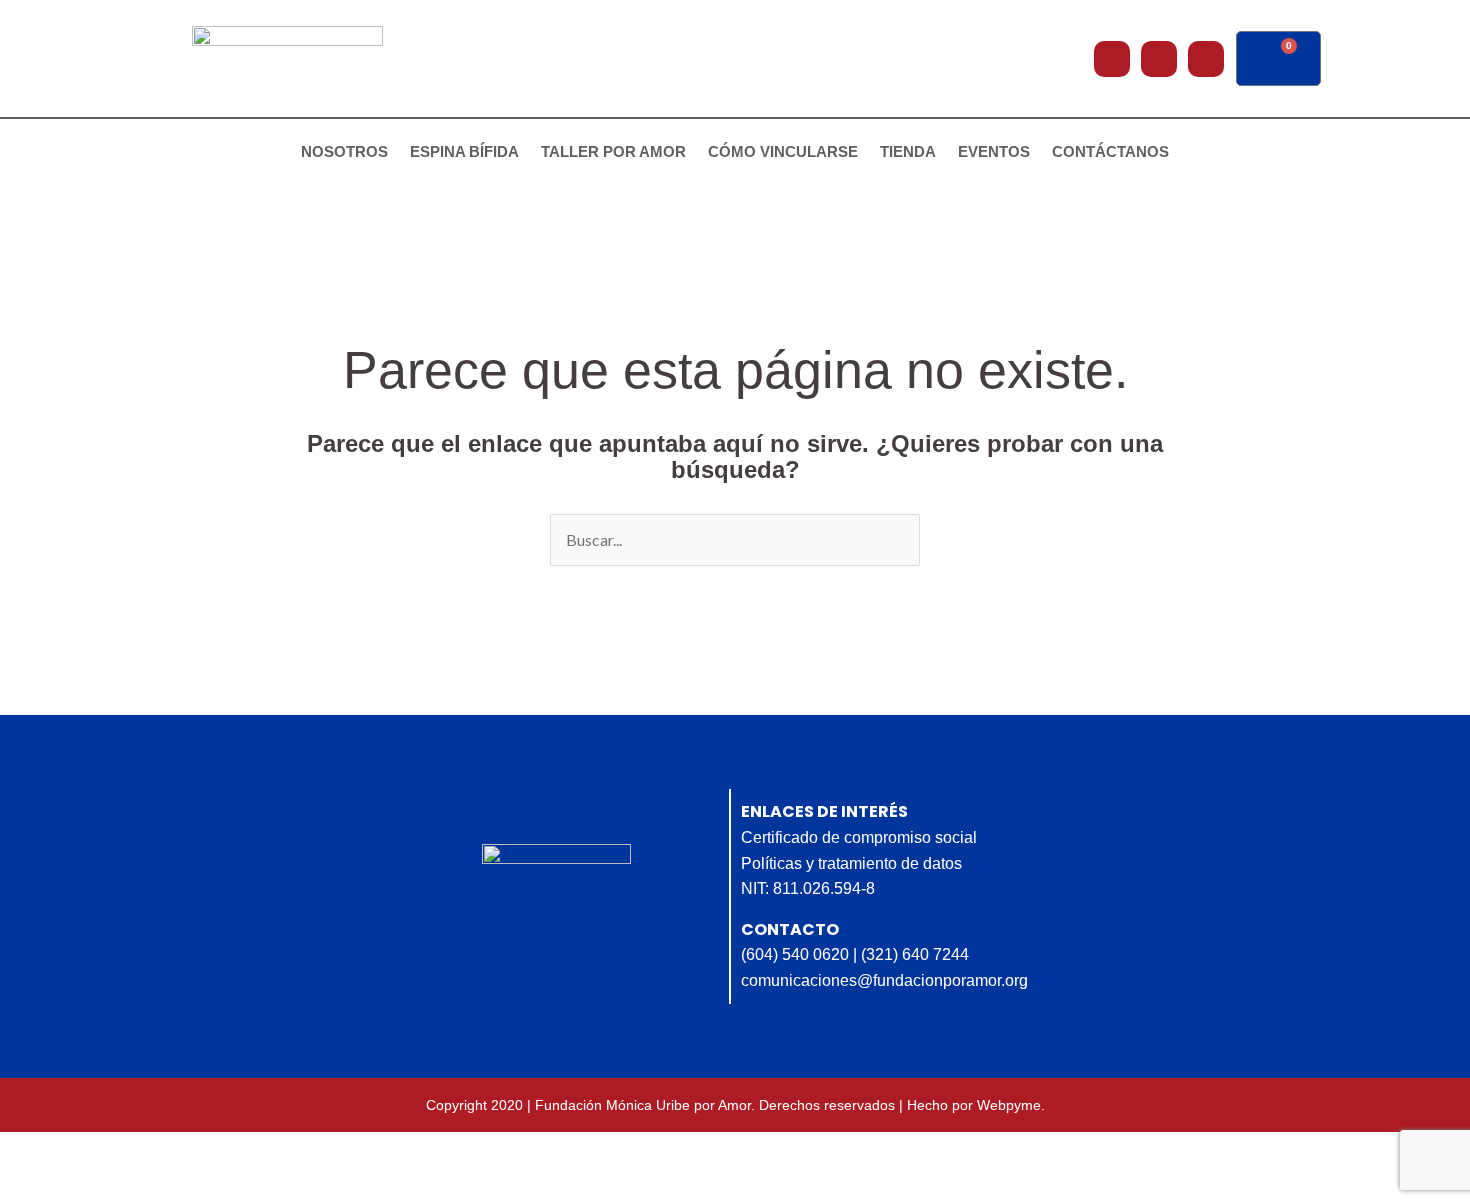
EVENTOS (994, 151)
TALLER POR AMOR (613, 151)
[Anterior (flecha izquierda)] (34, 1187)
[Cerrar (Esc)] (247, 1151)
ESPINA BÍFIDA (464, 151)
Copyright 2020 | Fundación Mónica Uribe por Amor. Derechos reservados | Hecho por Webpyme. (735, 1105)
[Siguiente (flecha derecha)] (105, 1187)
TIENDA (908, 151)
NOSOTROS (344, 151)
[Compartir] (176, 1151)
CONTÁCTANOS (1110, 151)
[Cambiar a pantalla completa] (105, 1151)
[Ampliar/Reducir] (34, 1151)
